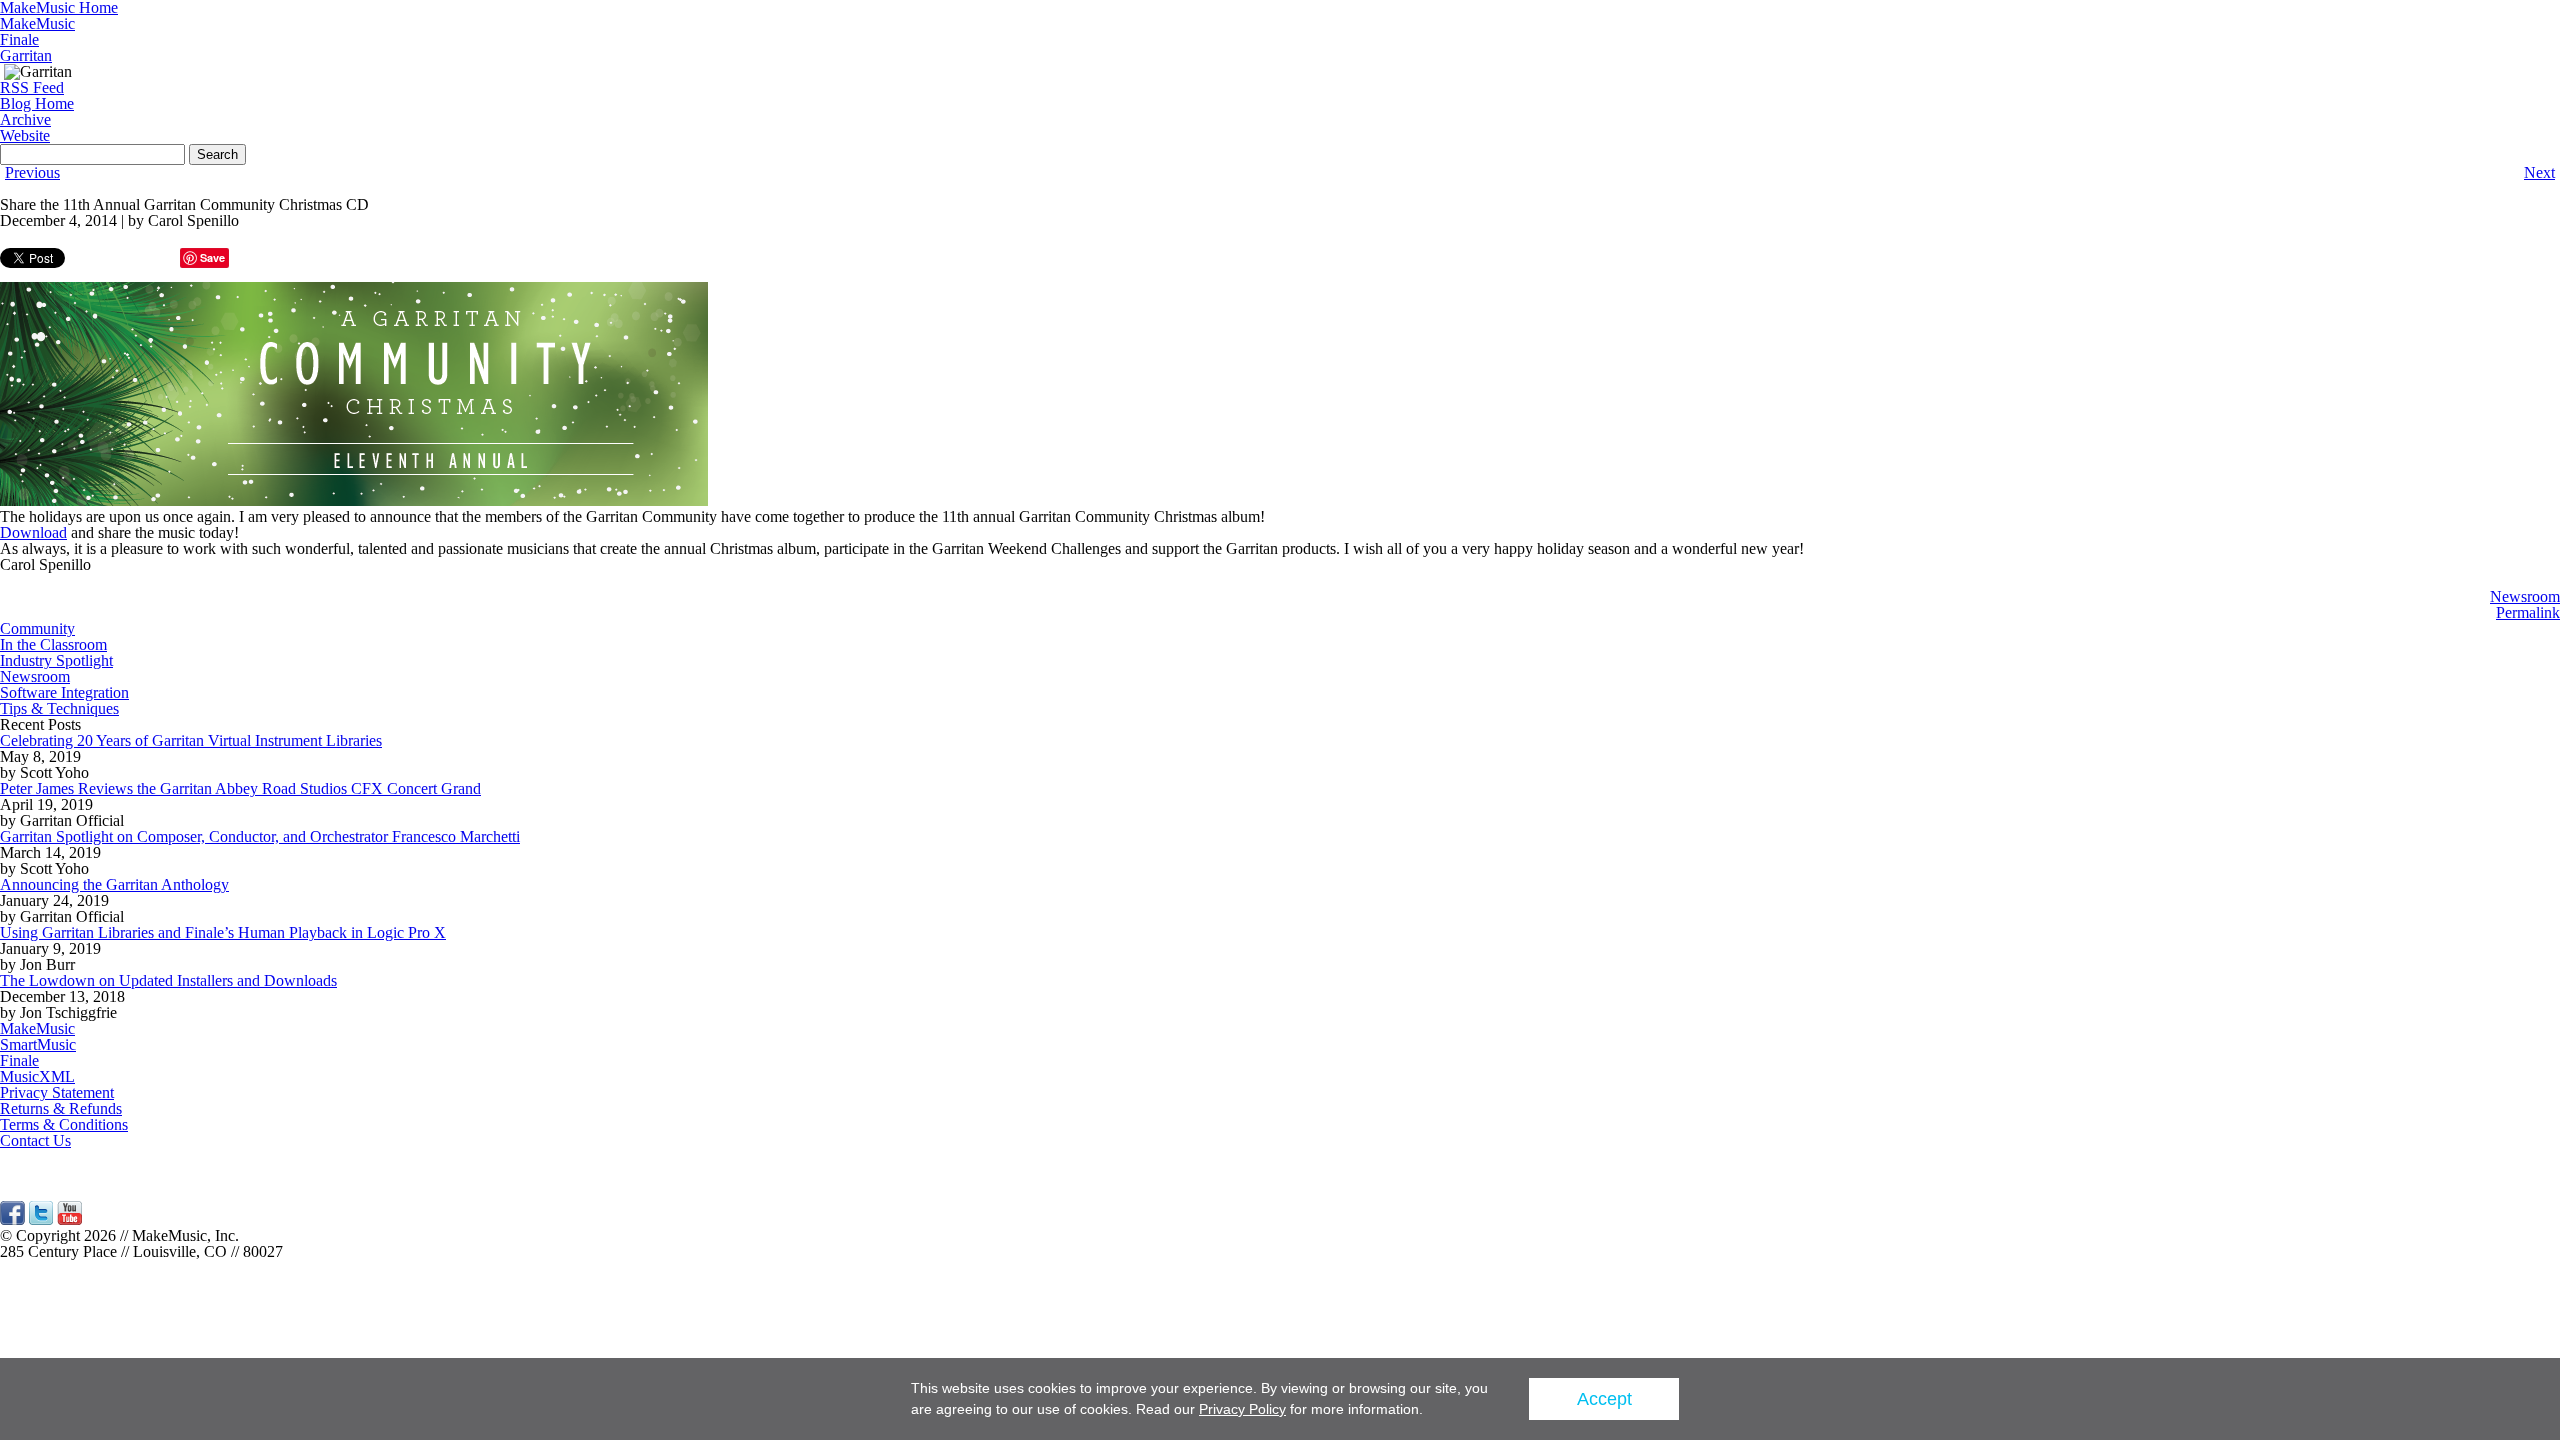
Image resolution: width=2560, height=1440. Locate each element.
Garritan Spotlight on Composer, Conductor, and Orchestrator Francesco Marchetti (260, 836)
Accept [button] (1604, 1399)
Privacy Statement (57, 1092)
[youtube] (69, 1219)
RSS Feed (32, 87)
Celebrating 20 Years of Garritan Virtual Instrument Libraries (191, 740)
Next (2539, 172)
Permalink (2528, 612)
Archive (25, 119)
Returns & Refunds (61, 1108)
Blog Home (37, 103)
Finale (19, 39)
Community (37, 628)
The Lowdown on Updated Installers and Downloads (168, 980)
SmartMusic (38, 1044)
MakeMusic (37, 23)
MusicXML (37, 1076)
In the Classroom (53, 644)
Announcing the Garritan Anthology (114, 884)
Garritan (26, 55)
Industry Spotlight (56, 660)
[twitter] (41, 1219)
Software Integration (64, 692)
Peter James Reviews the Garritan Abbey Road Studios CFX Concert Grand (240, 788)
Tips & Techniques (59, 708)
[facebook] (12, 1219)
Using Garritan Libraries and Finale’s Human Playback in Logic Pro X (223, 932)
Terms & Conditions (64, 1124)
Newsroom (2525, 596)
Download (33, 532)
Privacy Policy (1242, 1409)
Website (25, 135)
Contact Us (35, 1140)
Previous (32, 172)
